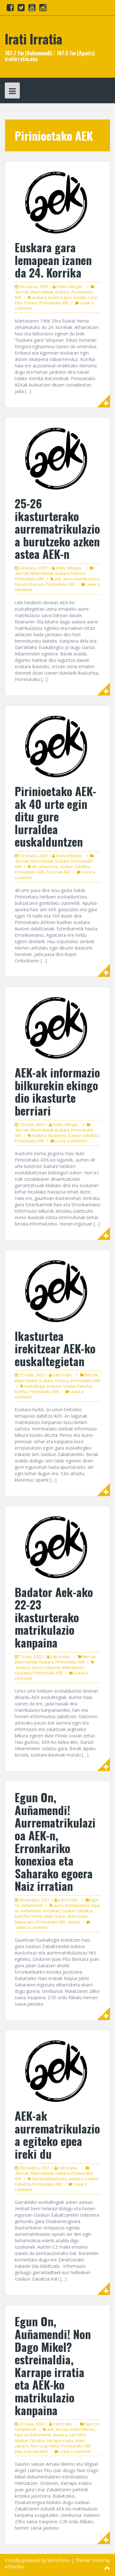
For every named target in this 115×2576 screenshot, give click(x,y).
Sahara (74, 1922)
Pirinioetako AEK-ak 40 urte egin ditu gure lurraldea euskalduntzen (55, 816)
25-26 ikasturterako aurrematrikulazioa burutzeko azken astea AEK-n (57, 528)
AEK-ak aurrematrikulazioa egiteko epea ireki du (57, 2134)
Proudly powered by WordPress (37, 2560)
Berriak (22, 292)
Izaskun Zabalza (77, 1386)
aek (58, 579)
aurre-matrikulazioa (81, 579)
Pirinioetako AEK (54, 303)
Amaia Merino (82, 2429)
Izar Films (77, 2435)
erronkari (52, 1911)
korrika (80, 298)
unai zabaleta (36, 2451)
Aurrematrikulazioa (49, 2179)
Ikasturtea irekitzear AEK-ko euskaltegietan (55, 1348)
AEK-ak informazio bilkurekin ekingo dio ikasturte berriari (57, 1091)
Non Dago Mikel (45, 2446)
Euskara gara (60, 298)
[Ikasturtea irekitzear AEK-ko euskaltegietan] (57, 1291)
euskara (39, 298)
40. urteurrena (45, 867)
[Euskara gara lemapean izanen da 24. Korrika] (57, 202)
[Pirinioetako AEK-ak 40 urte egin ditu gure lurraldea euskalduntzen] (57, 746)
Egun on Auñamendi (33, 2435)
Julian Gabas (55, 1916)
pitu (18, 2451)
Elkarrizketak (42, 292)
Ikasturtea (57, 1135)
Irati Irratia (34, 39)
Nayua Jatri (24, 1922)
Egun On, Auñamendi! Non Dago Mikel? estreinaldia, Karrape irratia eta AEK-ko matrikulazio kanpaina (53, 2365)
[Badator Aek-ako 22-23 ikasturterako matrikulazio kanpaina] (57, 1547)
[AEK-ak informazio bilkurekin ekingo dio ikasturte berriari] (57, 1027)
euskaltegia (34, 1386)
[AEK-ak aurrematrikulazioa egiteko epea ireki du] (57, 2071)
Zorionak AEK (58, 872)
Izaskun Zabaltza (75, 867)
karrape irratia (60, 2441)
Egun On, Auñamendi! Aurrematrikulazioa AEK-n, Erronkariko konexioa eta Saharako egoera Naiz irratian (55, 1841)
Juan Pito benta (28, 1916)
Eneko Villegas (69, 287)
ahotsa (61, 2429)
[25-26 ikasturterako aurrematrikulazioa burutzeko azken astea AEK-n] (57, 458)
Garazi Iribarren (29, 584)
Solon (98, 2560)
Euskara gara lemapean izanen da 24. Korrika (53, 260)
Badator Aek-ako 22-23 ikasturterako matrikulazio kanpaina (54, 1617)
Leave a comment (71, 1141)
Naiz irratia (78, 1916)
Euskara (62, 292)
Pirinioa (78, 573)
